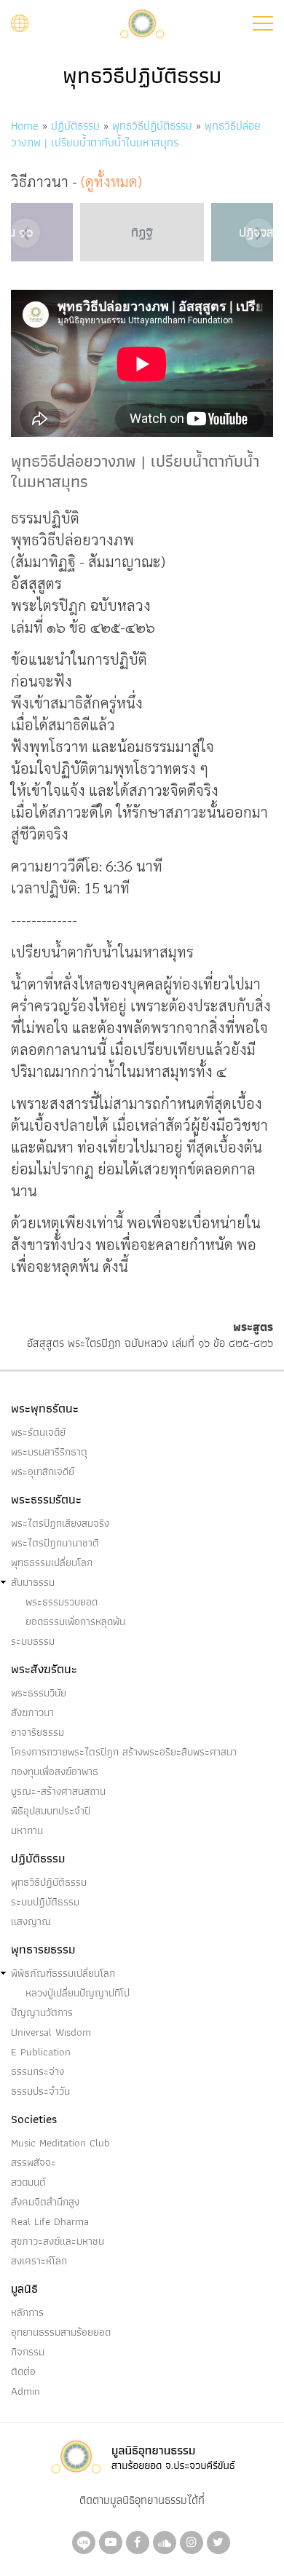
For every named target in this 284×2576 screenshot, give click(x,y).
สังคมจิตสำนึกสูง (45, 2202)
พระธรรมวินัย (39, 1693)
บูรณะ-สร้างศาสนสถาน (58, 1791)
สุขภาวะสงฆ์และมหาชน (58, 2241)
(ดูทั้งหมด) (111, 181)
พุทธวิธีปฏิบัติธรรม (152, 126)
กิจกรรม (28, 2352)
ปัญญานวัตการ (42, 2012)
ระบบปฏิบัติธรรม (45, 1902)
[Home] (142, 22)
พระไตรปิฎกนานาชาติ (55, 1543)
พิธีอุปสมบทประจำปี (51, 1811)
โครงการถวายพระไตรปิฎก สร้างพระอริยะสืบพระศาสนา (124, 1752)
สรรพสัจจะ (33, 2162)
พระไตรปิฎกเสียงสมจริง (60, 1523)
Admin (25, 2391)
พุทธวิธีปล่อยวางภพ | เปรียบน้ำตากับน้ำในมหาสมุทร (136, 134)
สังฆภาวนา (32, 1712)
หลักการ (27, 2312)
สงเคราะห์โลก (39, 2261)
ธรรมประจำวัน (40, 2091)
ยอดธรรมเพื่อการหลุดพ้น (75, 1621)
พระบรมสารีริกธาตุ (49, 1452)
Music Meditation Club (60, 2143)
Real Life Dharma (50, 2221)
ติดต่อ (23, 2371)
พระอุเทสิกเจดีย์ (43, 1471)
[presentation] (25, 233)
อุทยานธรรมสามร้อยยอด (61, 2332)
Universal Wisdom (51, 2032)
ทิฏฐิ (142, 232)
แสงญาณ (31, 1921)
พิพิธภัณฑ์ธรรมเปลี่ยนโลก (63, 1973)
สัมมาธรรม (33, 1582)
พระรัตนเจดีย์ (38, 1432)
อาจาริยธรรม (38, 1732)
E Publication (41, 2052)
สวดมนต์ (28, 2182)
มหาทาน (27, 1830)
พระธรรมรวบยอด (62, 1602)
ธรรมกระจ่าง (38, 2071)
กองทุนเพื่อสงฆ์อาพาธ (55, 1771)
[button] (263, 23)
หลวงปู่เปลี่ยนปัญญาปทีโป (78, 1993)
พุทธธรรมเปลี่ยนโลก (52, 1562)
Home (25, 126)
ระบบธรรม (33, 1641)
